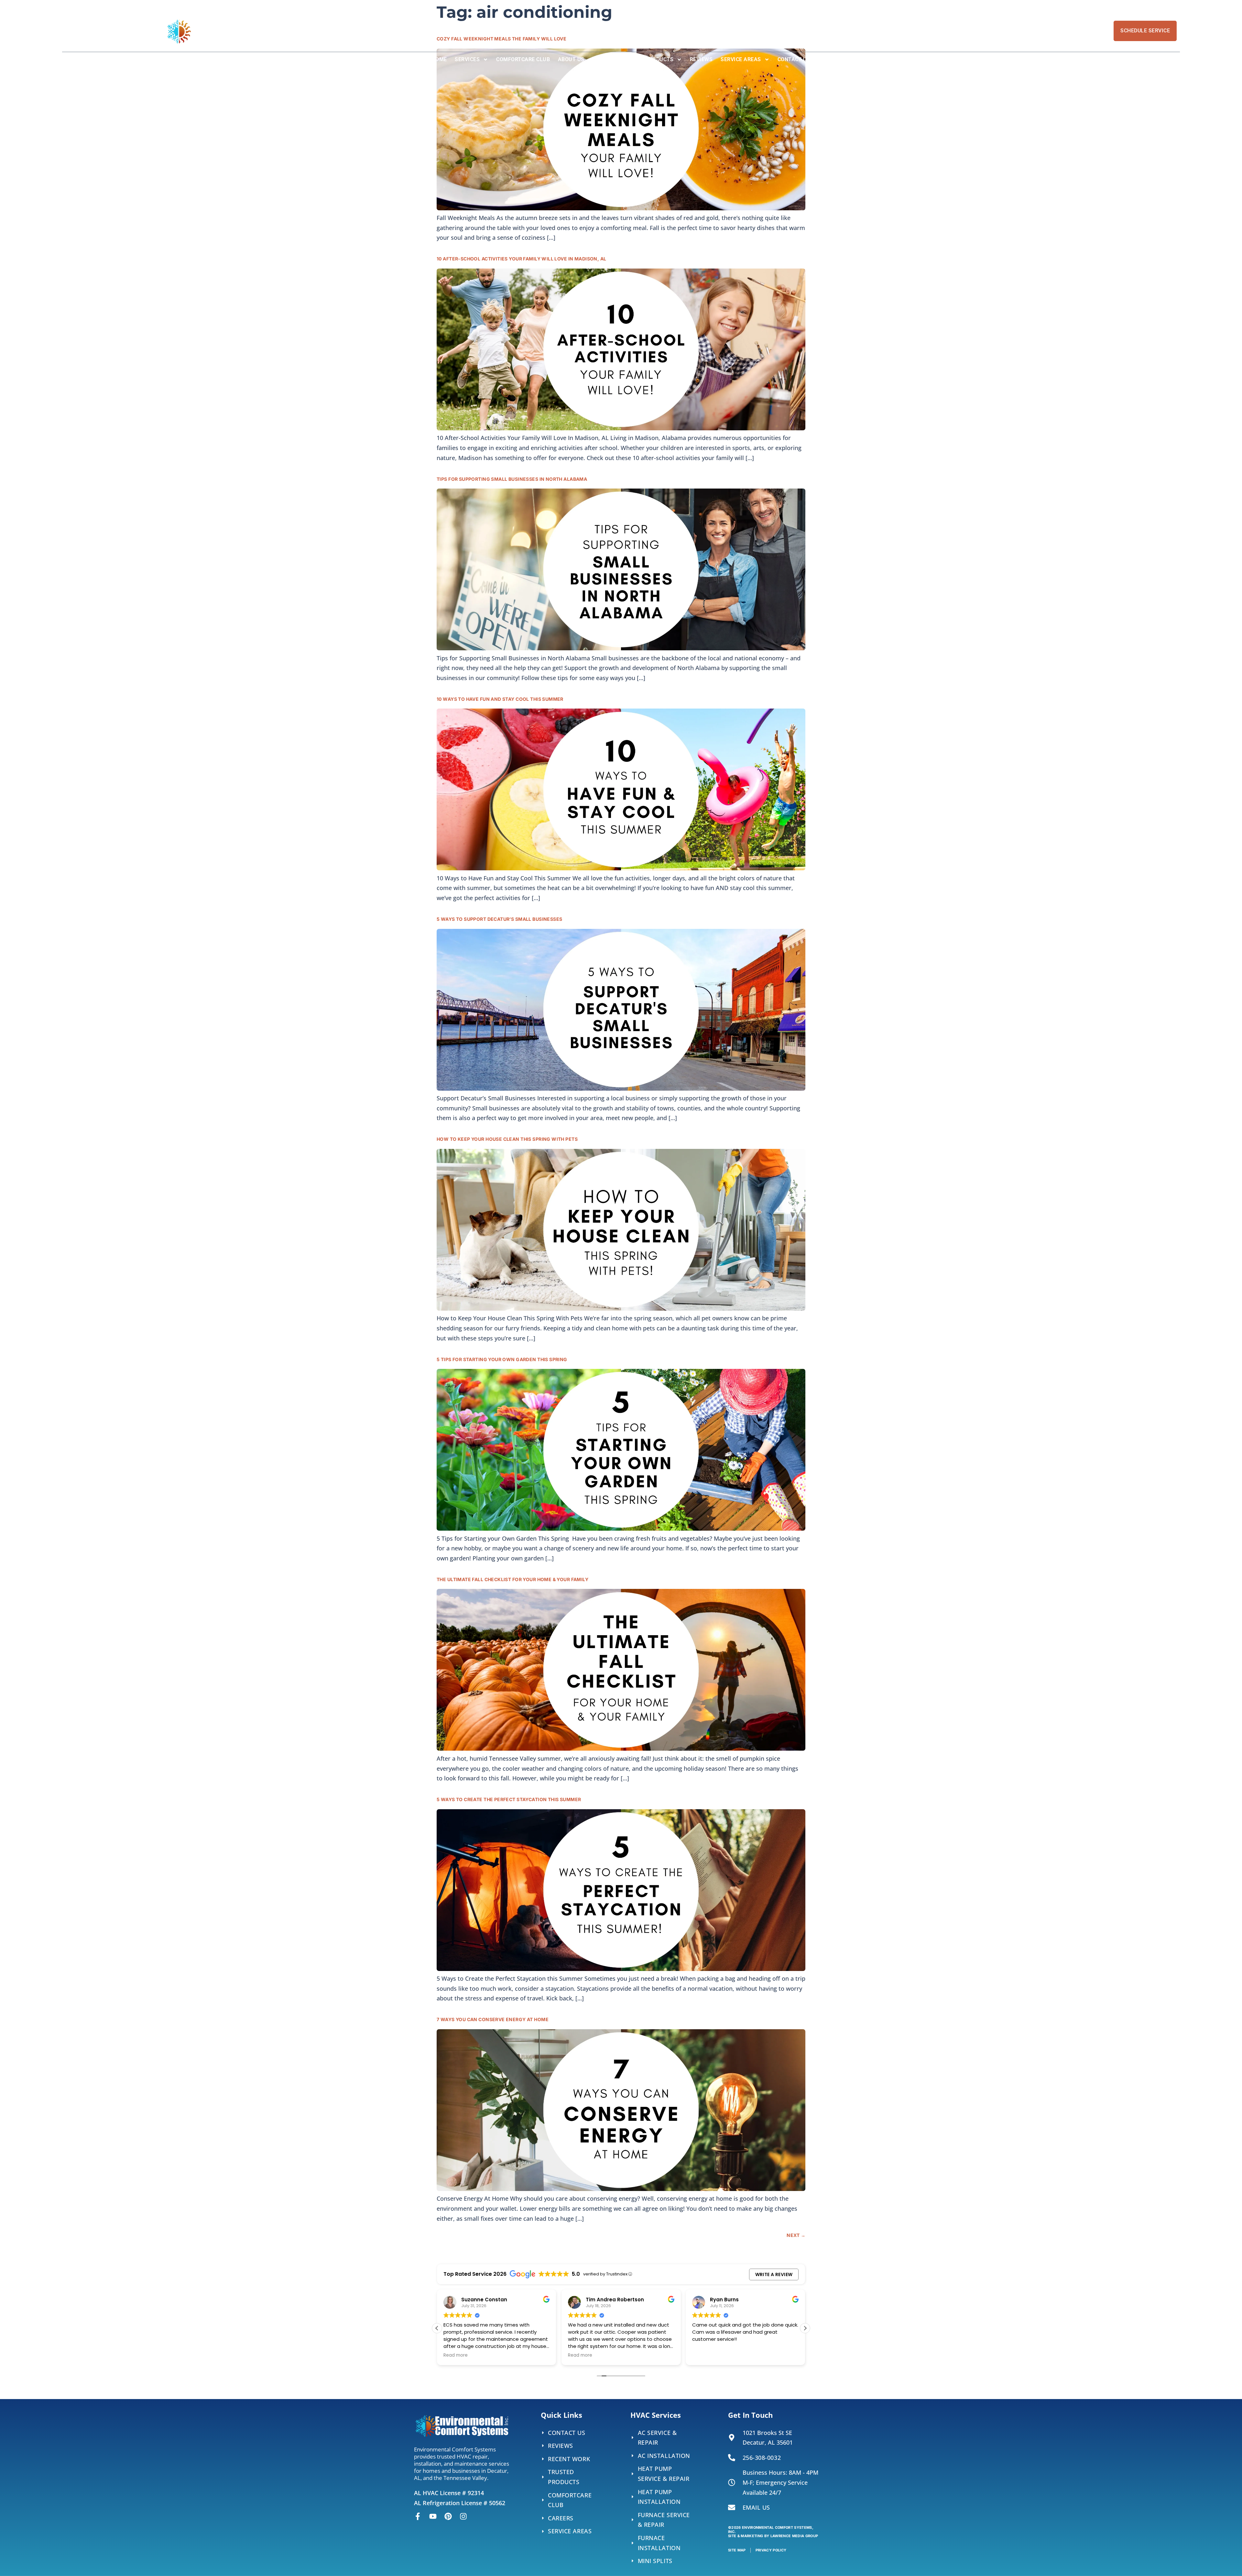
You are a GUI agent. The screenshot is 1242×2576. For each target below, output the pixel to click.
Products (659, 59)
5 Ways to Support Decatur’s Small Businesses (499, 919)
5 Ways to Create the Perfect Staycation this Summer (509, 1799)
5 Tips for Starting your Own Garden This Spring (502, 1359)
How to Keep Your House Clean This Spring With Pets (507, 1139)
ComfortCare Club (523, 59)
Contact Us (794, 59)
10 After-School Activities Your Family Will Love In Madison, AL (521, 259)
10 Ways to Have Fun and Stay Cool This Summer (500, 699)
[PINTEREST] (448, 2516)
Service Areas (741, 59)
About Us (571, 59)
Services (467, 59)
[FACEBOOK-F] (418, 2516)
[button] (805, 2328)
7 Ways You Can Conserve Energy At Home (493, 2019)
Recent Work (619, 59)
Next (796, 2235)
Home (439, 59)
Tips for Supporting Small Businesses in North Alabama (512, 479)
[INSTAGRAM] (463, 2516)
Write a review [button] (774, 2274)
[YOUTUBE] (433, 2516)
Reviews (701, 59)
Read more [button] (466, 2355)
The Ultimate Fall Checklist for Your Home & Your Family (512, 1579)
